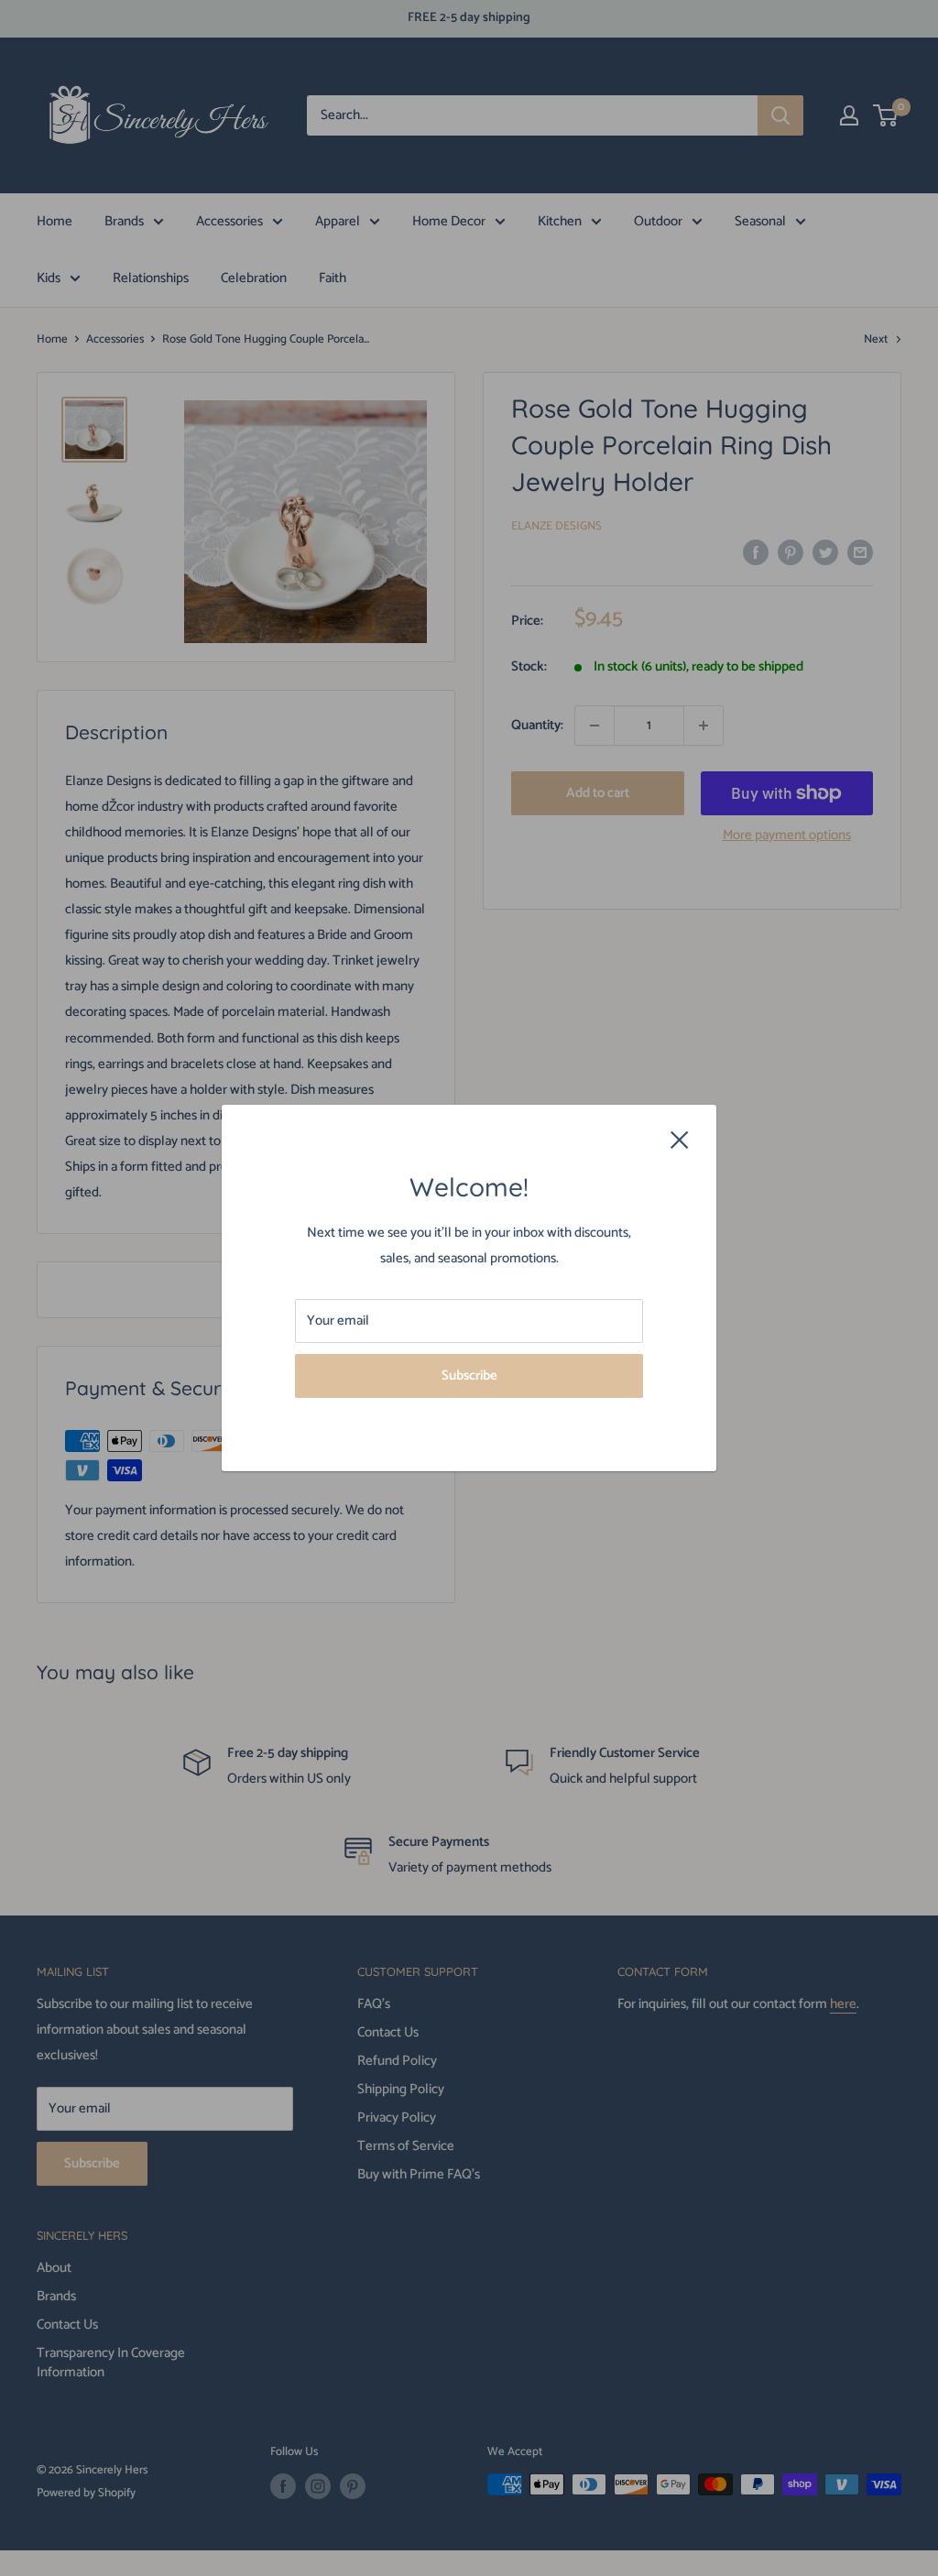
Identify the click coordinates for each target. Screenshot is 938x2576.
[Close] (680, 1140)
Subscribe (469, 1375)
